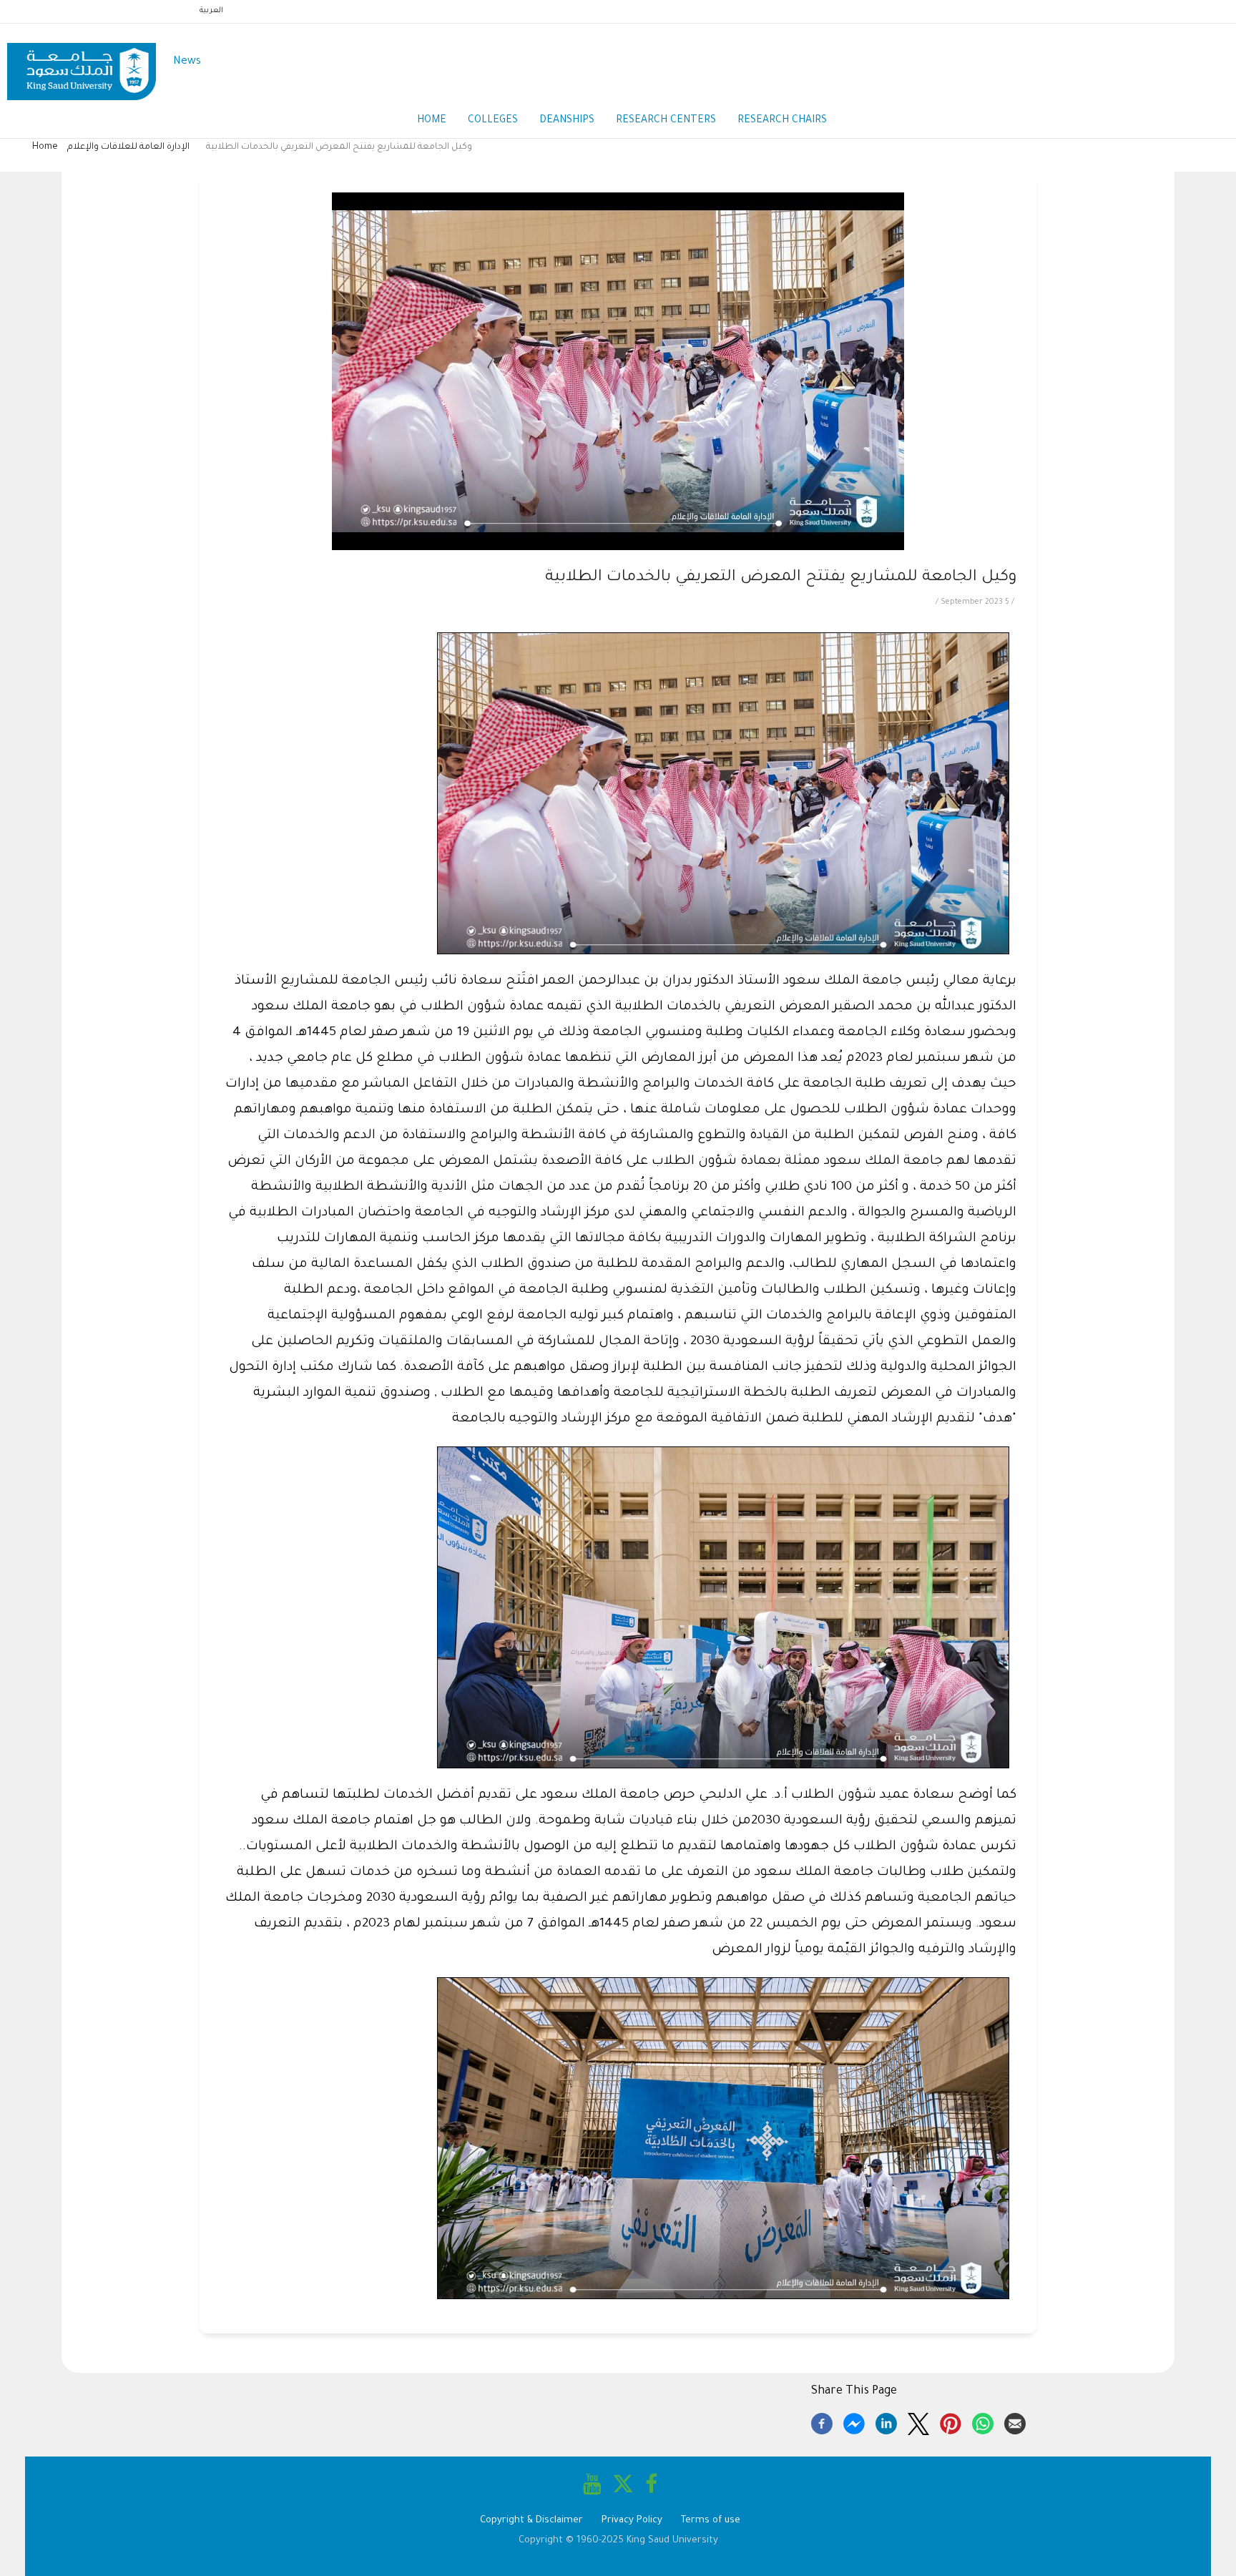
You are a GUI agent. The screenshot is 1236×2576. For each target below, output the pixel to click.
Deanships (567, 121)
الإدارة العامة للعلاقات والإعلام (128, 147)
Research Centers (666, 121)
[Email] (1015, 2421)
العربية (211, 11)
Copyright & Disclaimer (531, 2521)
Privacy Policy (632, 2521)
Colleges (493, 121)
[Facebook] (822, 2421)
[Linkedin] (886, 2421)
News (187, 62)
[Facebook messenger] (854, 2421)
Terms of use (711, 2521)
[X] (918, 2421)
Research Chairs (782, 121)
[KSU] (82, 63)
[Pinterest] (951, 2421)
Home (432, 121)
